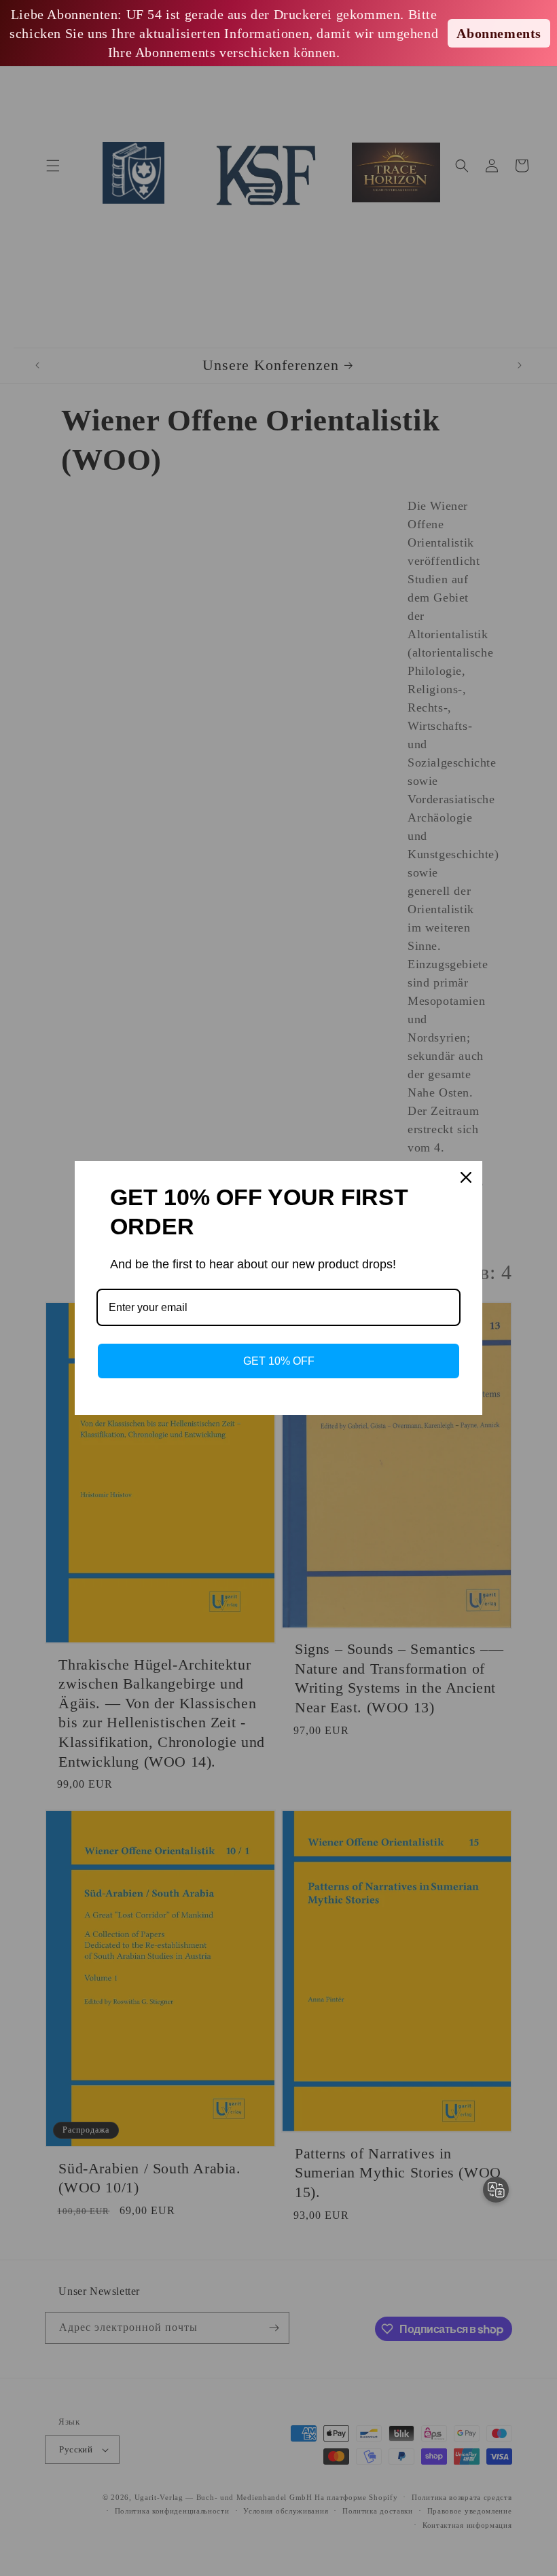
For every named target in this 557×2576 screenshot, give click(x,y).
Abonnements (499, 33)
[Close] (466, 1177)
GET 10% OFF (279, 1361)
